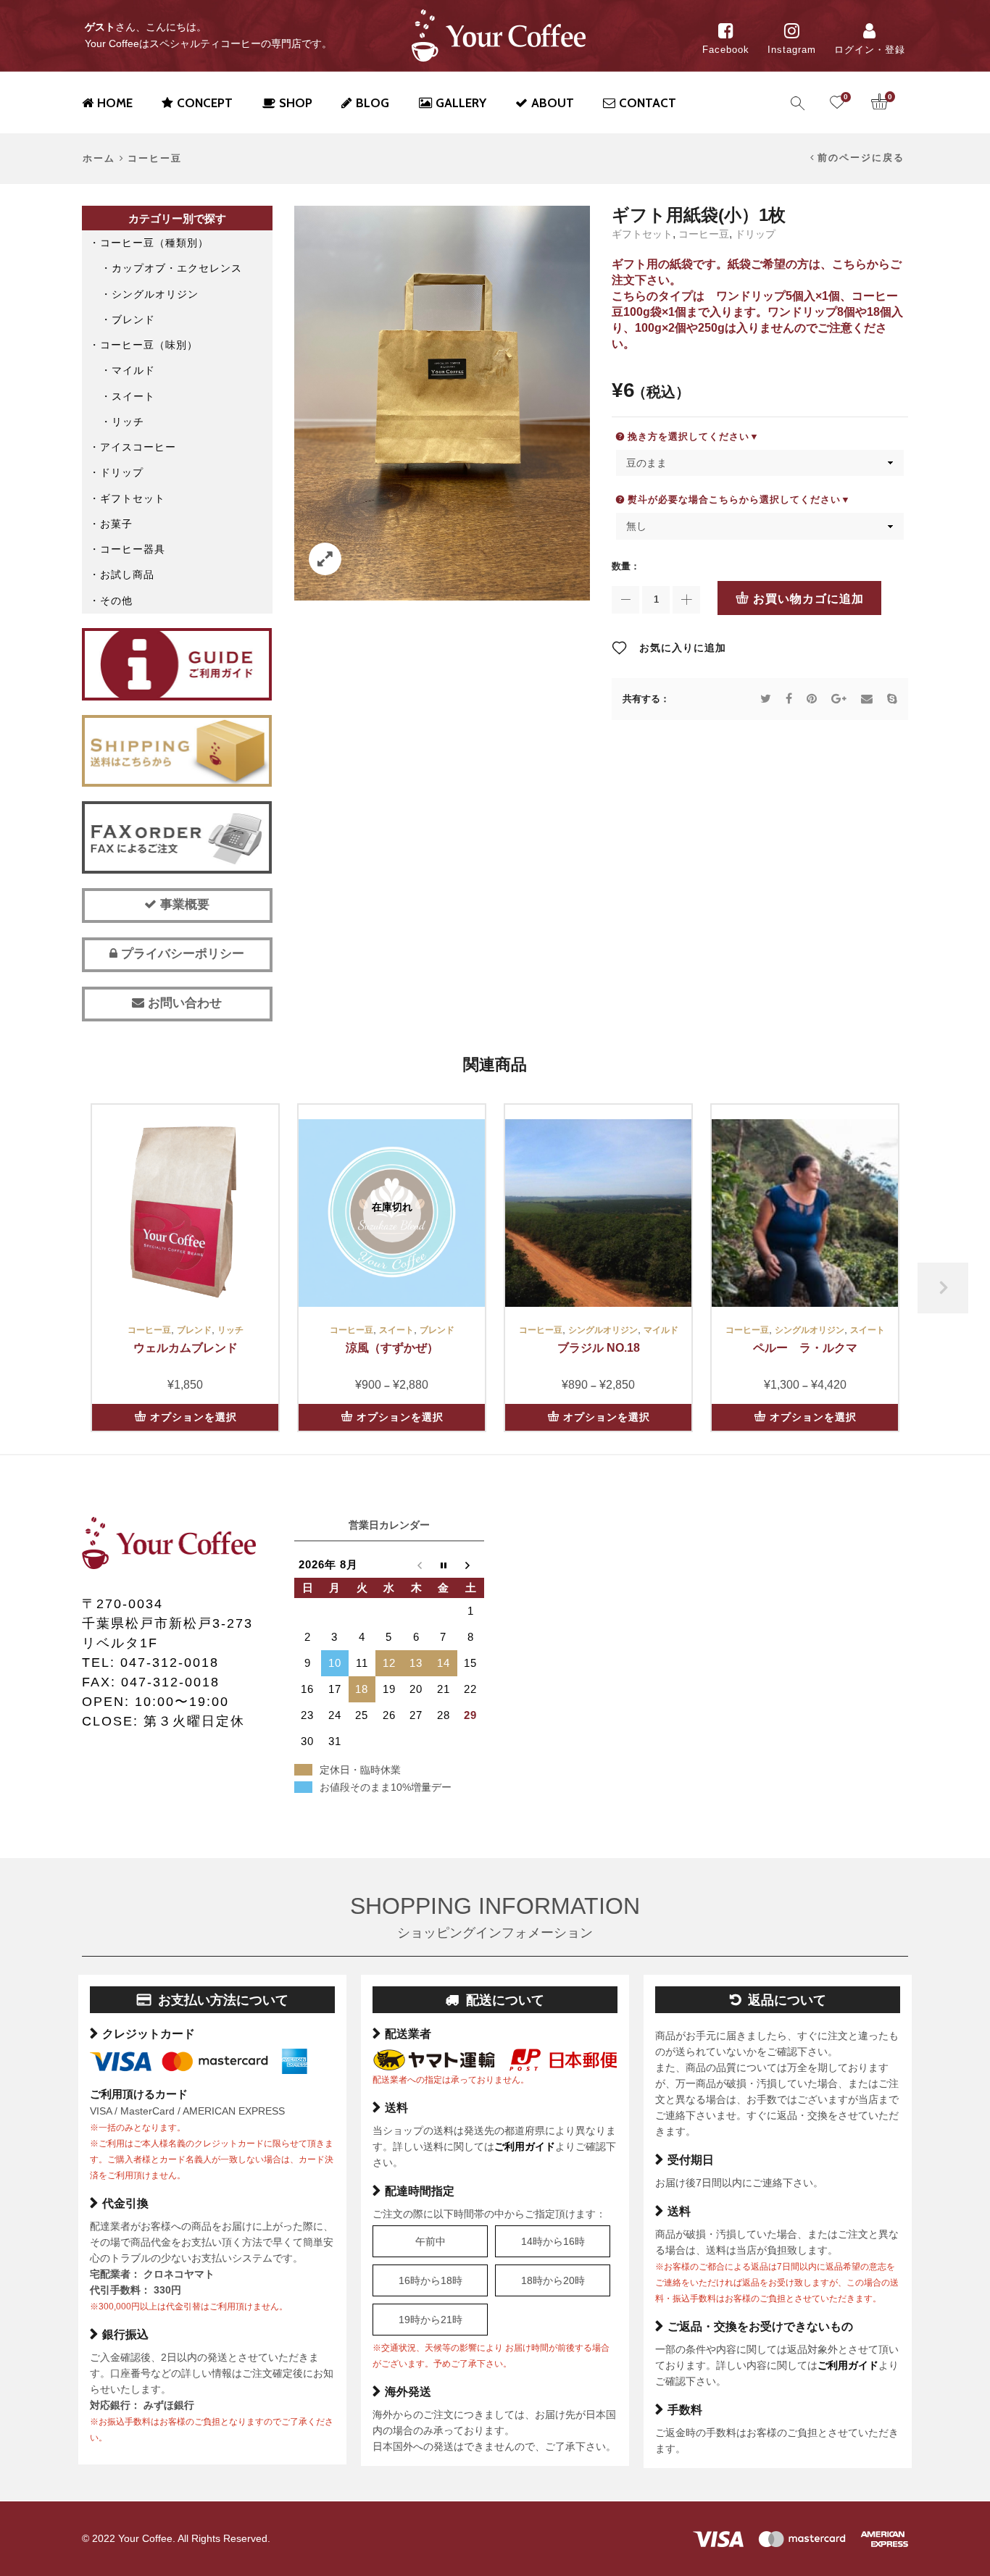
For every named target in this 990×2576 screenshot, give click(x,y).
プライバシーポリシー (181, 954)
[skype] (889, 699)
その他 (116, 601)
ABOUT (553, 103)
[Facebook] (789, 699)
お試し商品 (127, 574)
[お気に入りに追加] (259, 1182)
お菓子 (116, 524)
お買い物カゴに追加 (808, 599)
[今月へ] (444, 1565)
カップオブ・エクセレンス (177, 268)
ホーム (99, 159)
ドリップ (755, 234)
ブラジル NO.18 (599, 1348)
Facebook (726, 50)
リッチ (128, 422)
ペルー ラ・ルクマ (805, 1348)
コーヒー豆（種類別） (154, 243)
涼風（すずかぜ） (392, 1348)
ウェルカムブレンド (186, 1348)
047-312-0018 (170, 1663)
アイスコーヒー (138, 447)
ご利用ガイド (525, 2146)
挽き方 (643, 436)
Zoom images (325, 559)
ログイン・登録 (870, 50)
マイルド (133, 370)
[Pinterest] (812, 699)
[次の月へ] (471, 1565)
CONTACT (648, 103)
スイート (133, 396)
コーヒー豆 (155, 159)
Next (943, 1288)
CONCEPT (205, 103)
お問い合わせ (183, 1003)
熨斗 (638, 499)
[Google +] (839, 699)
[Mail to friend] (867, 699)
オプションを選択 (194, 1417)
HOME (115, 103)
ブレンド (133, 319)
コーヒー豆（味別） (149, 345)
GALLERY (461, 103)
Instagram (792, 50)
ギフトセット (642, 234)
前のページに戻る (861, 158)
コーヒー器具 (133, 549)
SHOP (296, 103)
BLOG (373, 103)
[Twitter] (766, 699)
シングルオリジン (155, 294)
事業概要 (183, 904)
